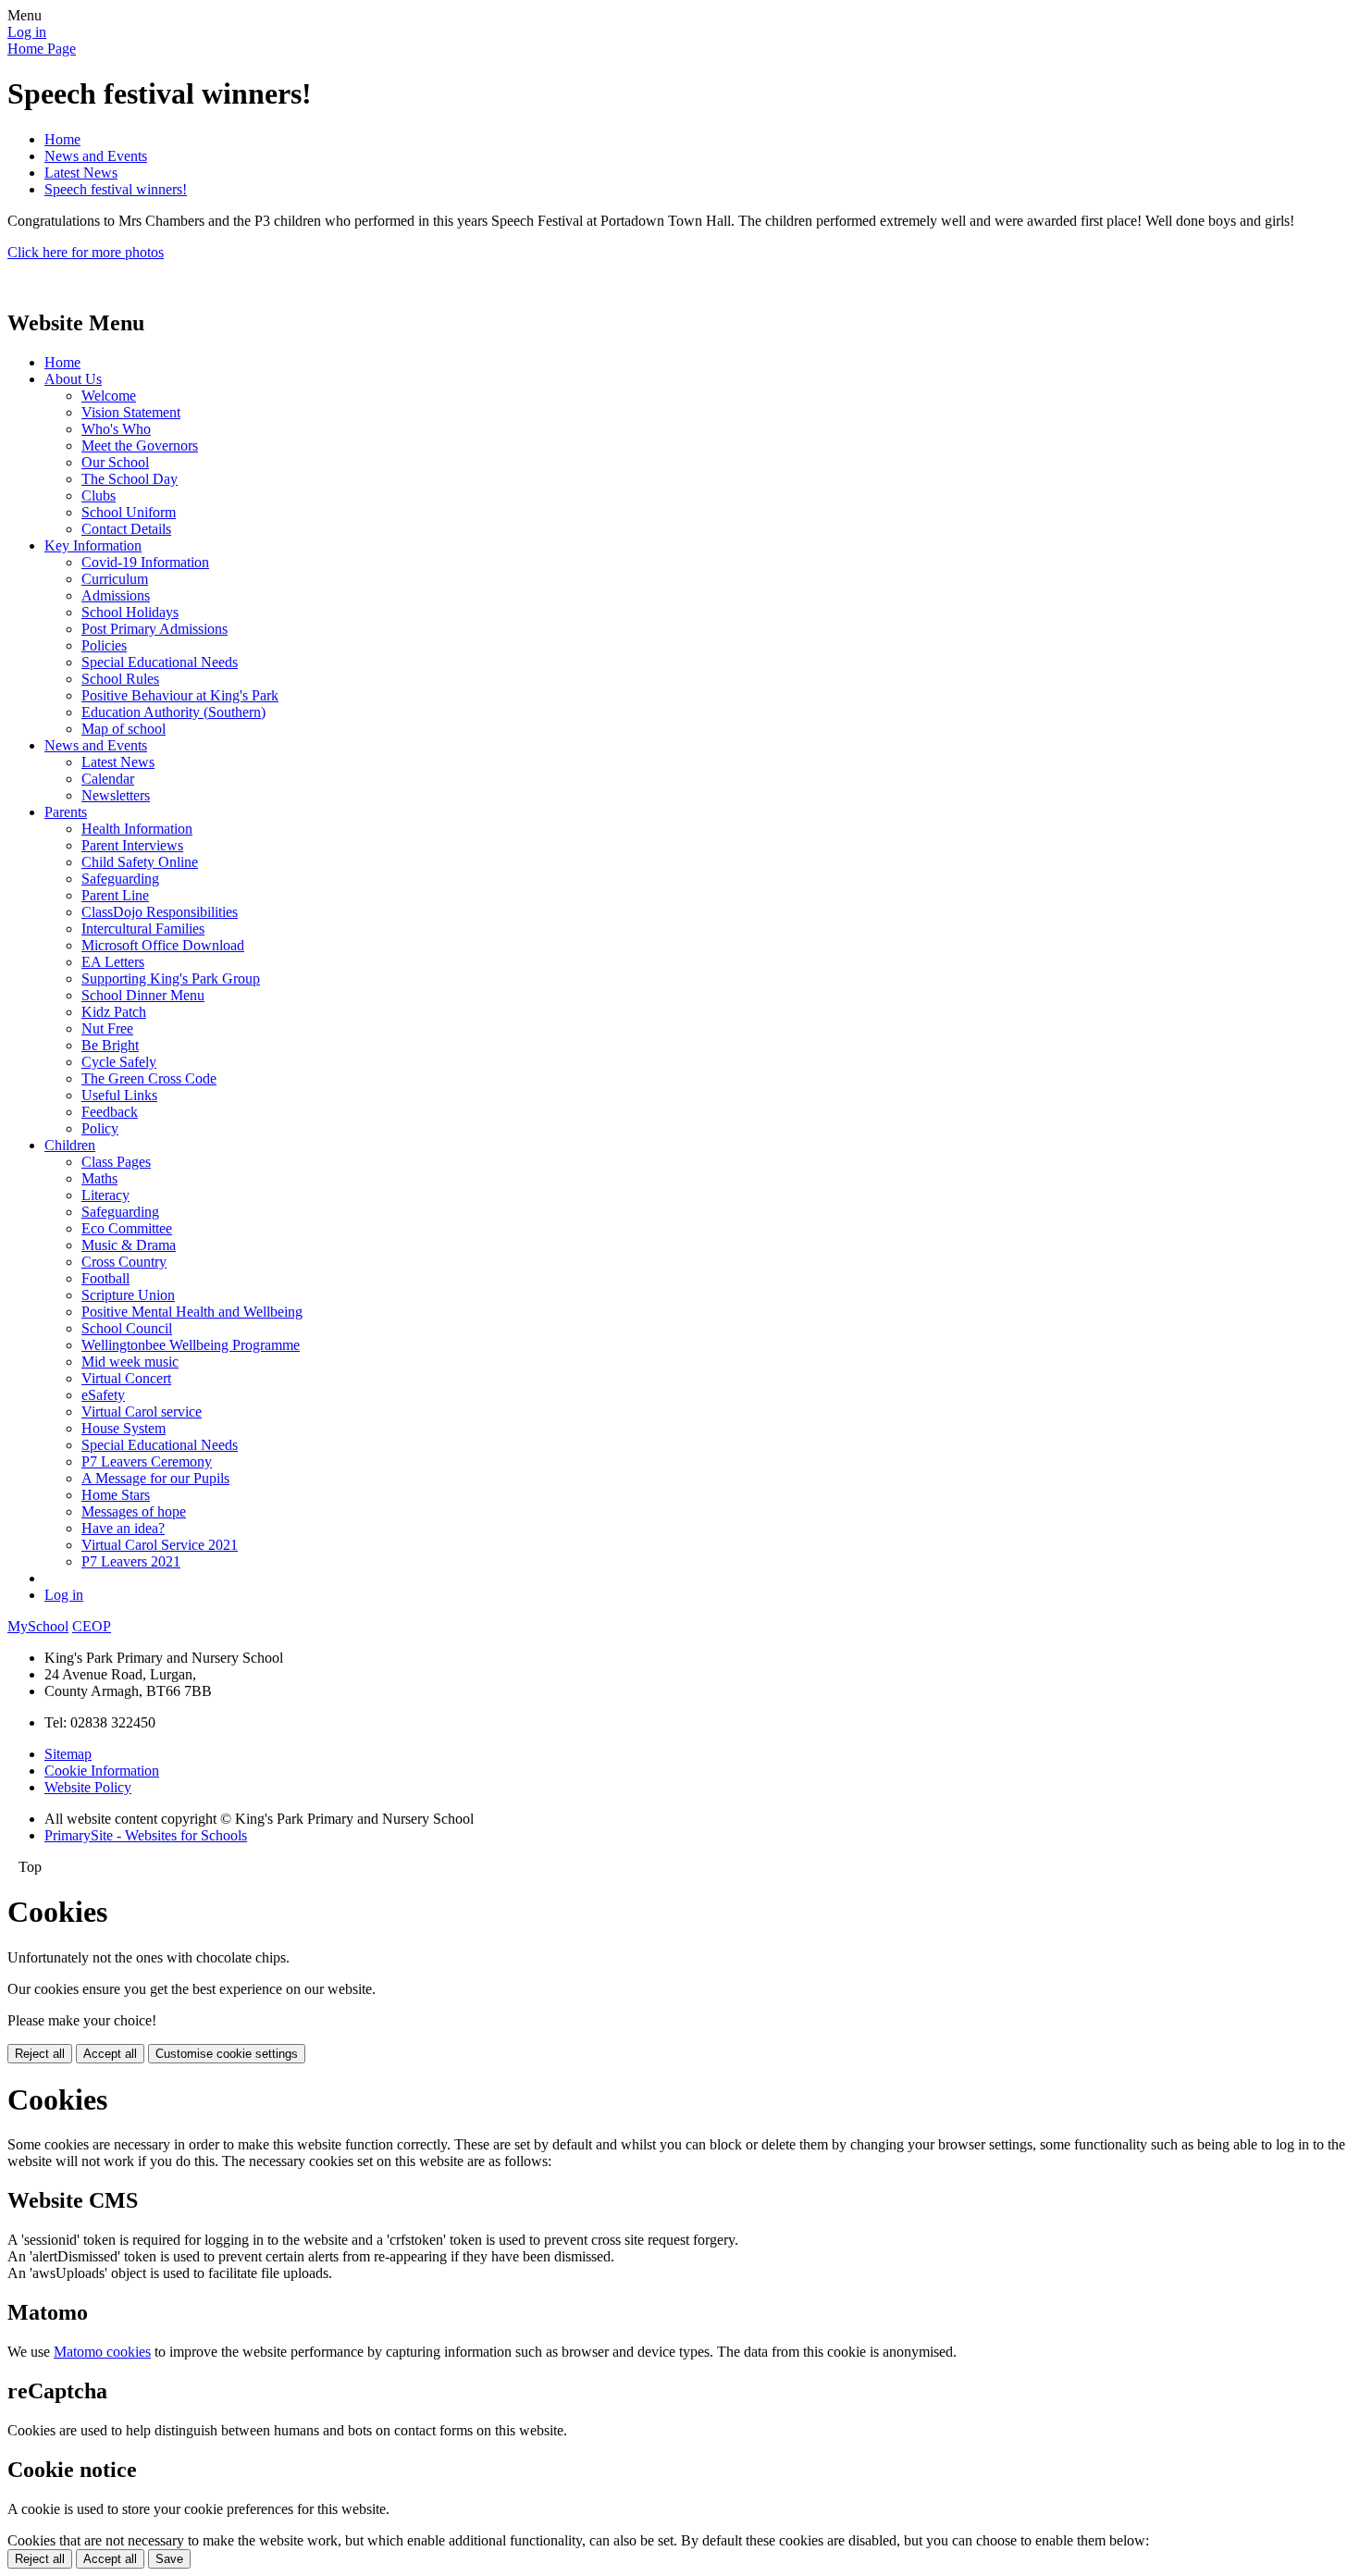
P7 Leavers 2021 (131, 1561)
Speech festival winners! (116, 189)
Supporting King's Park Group (171, 978)
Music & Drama (129, 1245)
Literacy (105, 1195)
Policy (100, 1128)
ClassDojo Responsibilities (160, 912)
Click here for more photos (86, 252)
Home (62, 139)
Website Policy (88, 1787)
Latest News (81, 173)
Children (70, 1145)
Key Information (93, 545)
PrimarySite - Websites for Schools (146, 1835)
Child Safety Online (140, 862)
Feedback (110, 1112)
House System (124, 1428)
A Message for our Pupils (155, 1478)
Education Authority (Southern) (173, 712)
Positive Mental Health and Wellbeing (192, 1312)
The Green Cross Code (149, 1078)
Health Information (137, 829)
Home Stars (116, 1495)
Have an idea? (123, 1528)
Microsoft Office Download (163, 945)
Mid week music (130, 1362)
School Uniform (129, 512)
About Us (73, 379)
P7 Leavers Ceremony (147, 1461)
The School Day (130, 479)
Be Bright (110, 1045)
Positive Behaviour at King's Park (180, 695)
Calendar (108, 779)
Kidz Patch (114, 1012)
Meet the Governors (140, 446)
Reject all (40, 2054)
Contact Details (126, 529)
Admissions (116, 595)
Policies (104, 645)
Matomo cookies (102, 2352)
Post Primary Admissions (155, 629)
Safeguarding (120, 879)
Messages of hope (134, 1511)
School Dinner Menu (143, 995)
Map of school (124, 729)
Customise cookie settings (227, 2054)
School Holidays (130, 612)
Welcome (109, 396)
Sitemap (68, 1754)
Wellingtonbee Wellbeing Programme (191, 1345)
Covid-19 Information (145, 562)
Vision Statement (131, 412)
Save (169, 2559)
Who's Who (116, 429)
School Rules (120, 679)
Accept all (110, 2054)
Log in (27, 32)
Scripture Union (128, 1295)
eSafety (103, 1395)
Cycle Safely (119, 1062)
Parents (66, 812)
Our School (115, 462)
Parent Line (115, 895)
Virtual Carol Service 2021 (160, 1545)
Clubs (99, 495)
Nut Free (107, 1028)
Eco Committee (127, 1228)
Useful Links (119, 1095)
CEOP (92, 1626)
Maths (99, 1178)
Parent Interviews (132, 845)
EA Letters (113, 962)
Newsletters (116, 795)
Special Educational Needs (160, 662)
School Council (127, 1328)
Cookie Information (102, 1771)
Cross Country (124, 1262)
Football (105, 1278)
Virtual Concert (126, 1378)
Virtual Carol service (142, 1412)
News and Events (96, 156)
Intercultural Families (143, 929)
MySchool (38, 1626)
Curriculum (115, 579)
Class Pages (116, 1162)
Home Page (42, 49)
